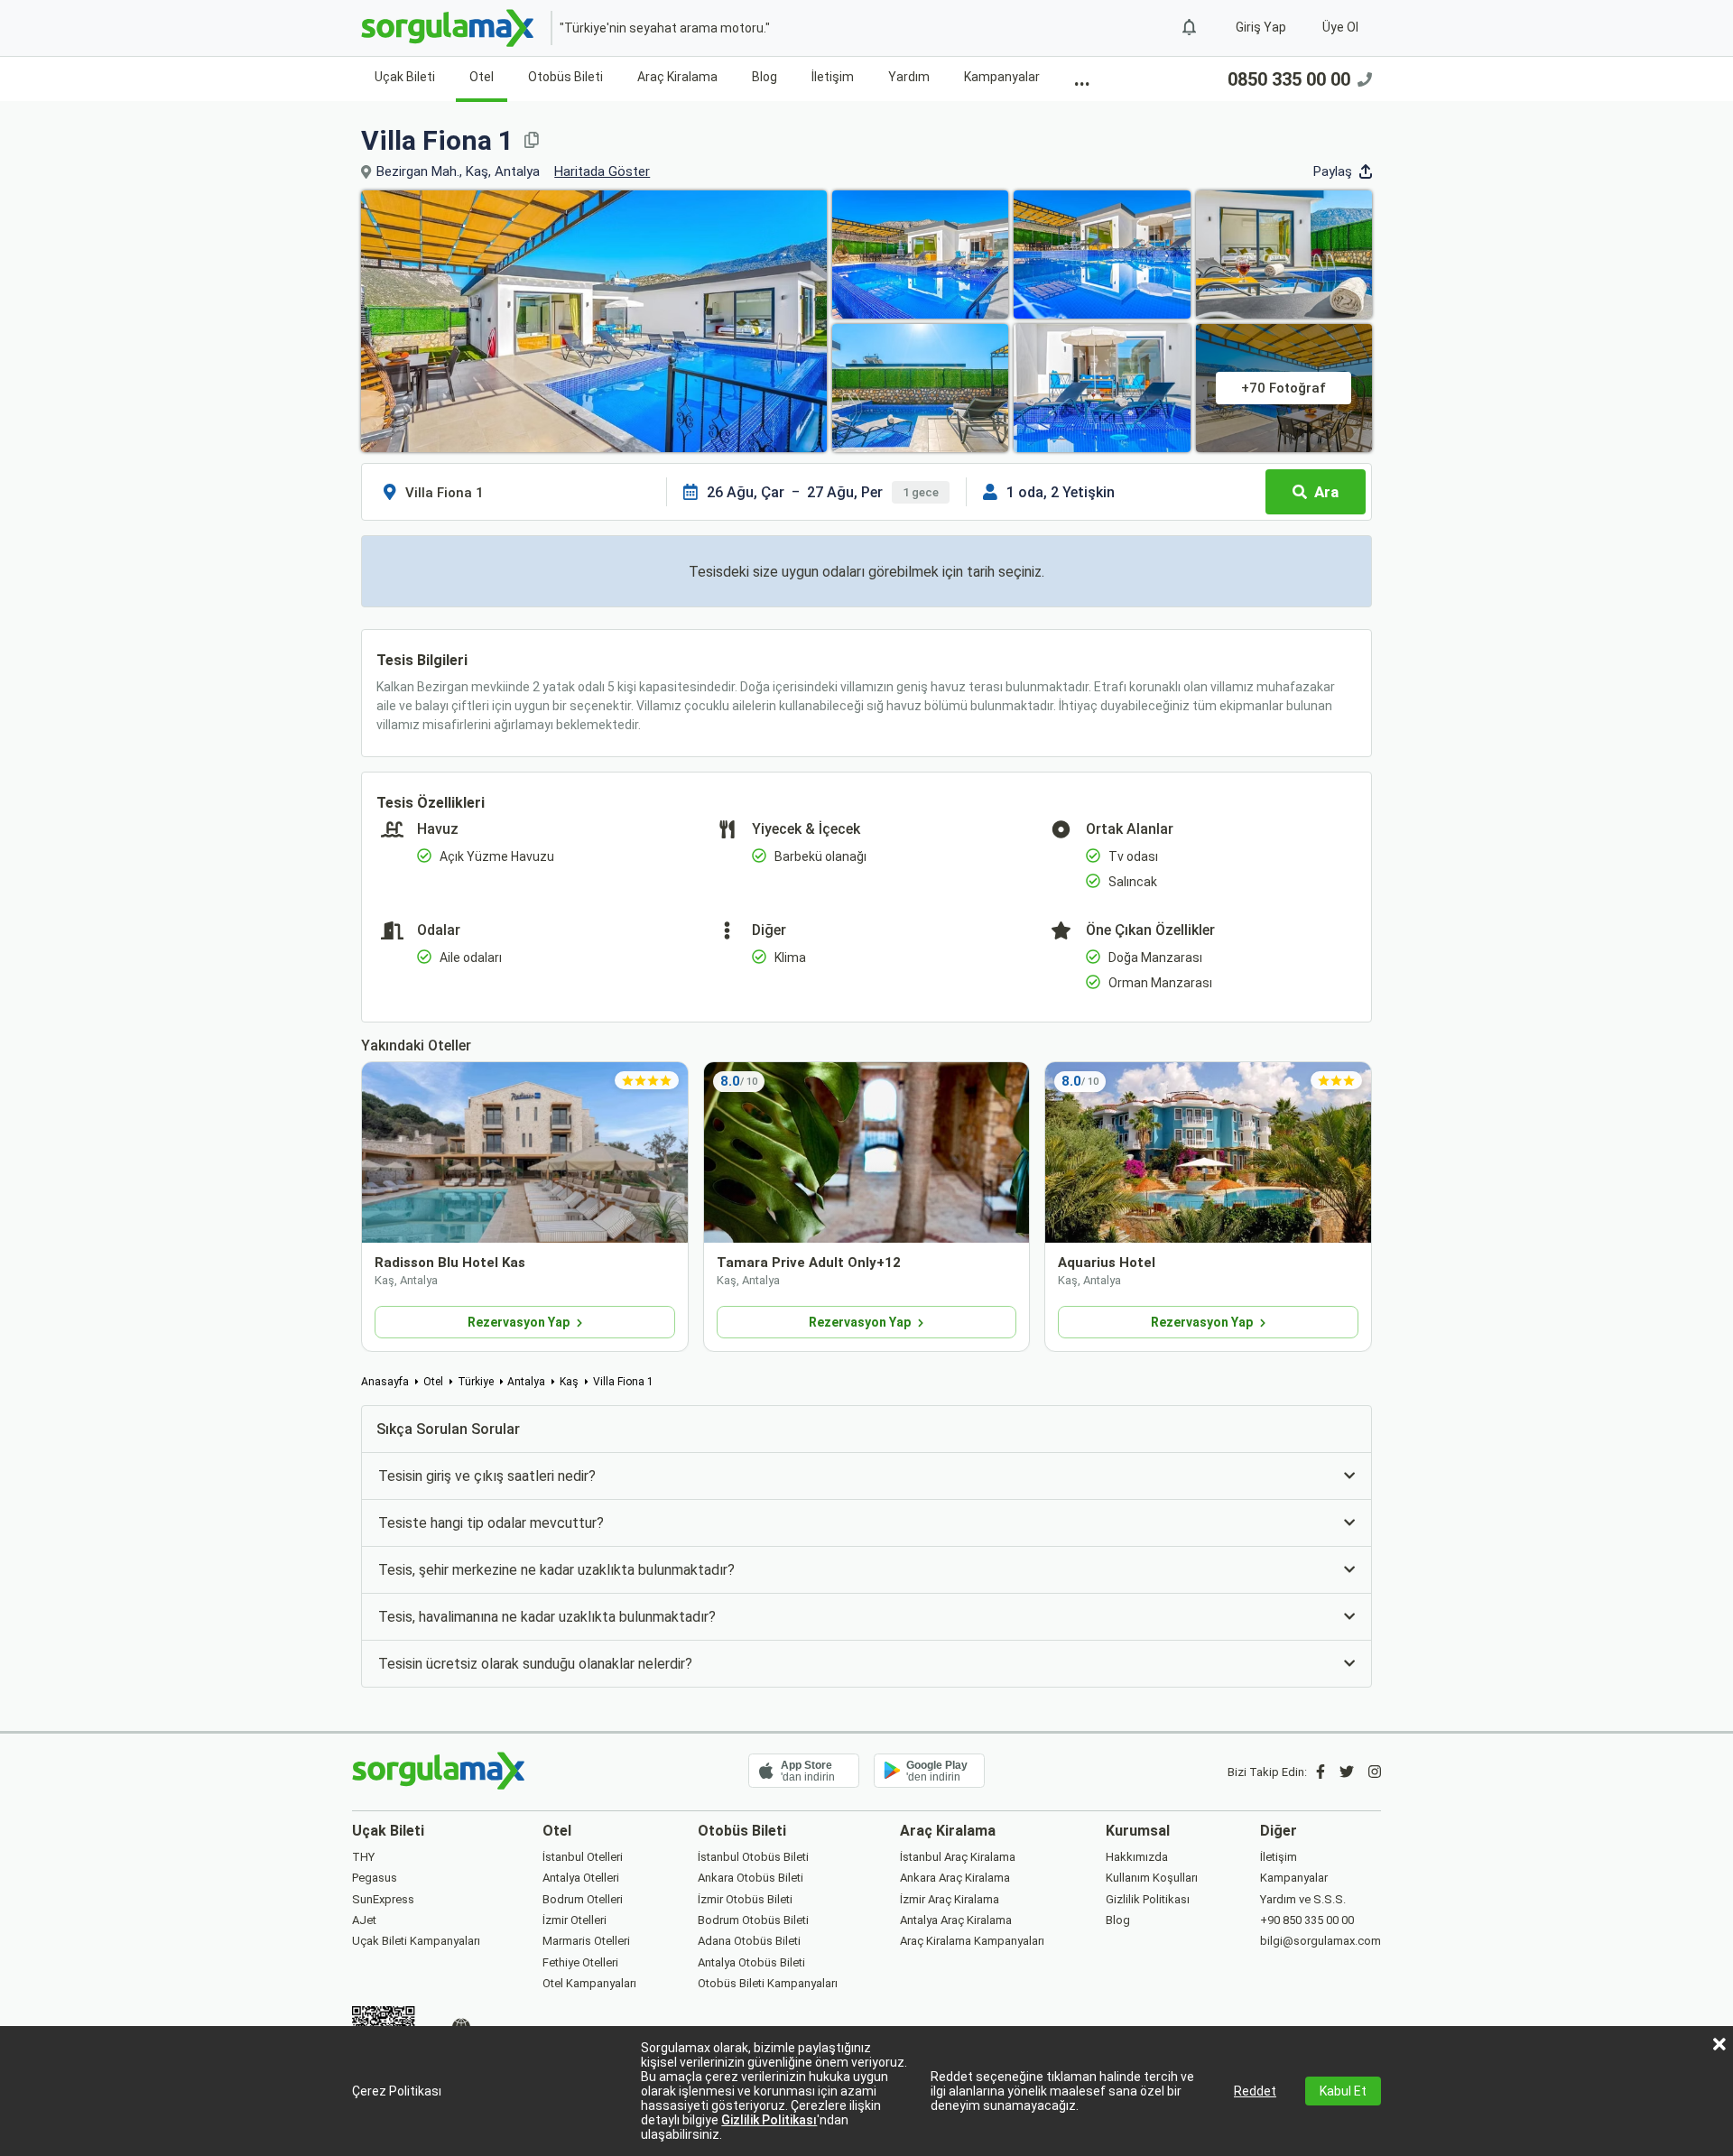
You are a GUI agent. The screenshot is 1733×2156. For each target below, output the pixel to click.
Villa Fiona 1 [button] (437, 140)
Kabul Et (1343, 2091)
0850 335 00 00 (1289, 79)
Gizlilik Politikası (769, 2120)
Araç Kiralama (677, 77)
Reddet (1255, 2091)
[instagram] (1375, 1772)
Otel (482, 77)
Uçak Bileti (405, 77)
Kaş (569, 1382)
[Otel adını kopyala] (532, 140)
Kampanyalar (1002, 77)
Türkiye (476, 1382)
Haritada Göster (602, 171)
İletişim (833, 77)
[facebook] (1321, 1772)
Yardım (909, 77)
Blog (765, 77)
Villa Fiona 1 (623, 1382)
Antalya (526, 1382)
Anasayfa (385, 1382)
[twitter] (1347, 1772)
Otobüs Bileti (565, 77)
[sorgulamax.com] (449, 28)
